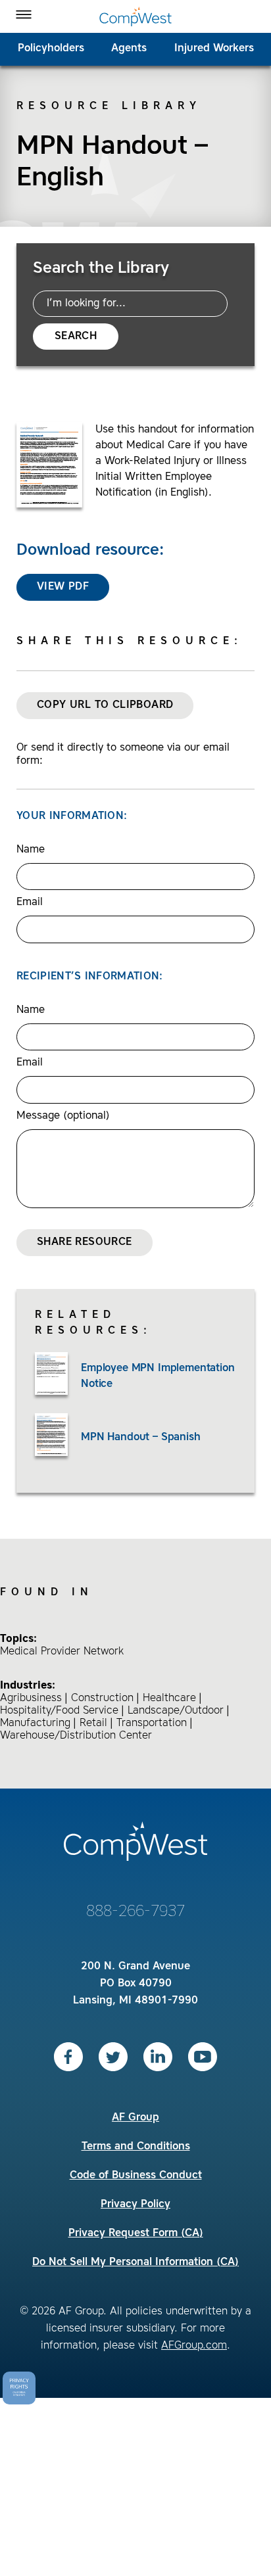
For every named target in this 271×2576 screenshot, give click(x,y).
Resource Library (109, 106)
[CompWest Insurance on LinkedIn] (158, 2057)
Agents (129, 49)
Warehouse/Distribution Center (76, 1736)
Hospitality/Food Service (59, 1711)
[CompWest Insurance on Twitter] (113, 2057)
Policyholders (51, 49)
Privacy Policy (135, 2205)
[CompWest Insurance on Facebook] (68, 2057)
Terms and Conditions (136, 2147)
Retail (93, 1723)
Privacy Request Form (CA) (136, 2234)
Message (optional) (63, 1116)
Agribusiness (31, 1698)
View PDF (63, 587)
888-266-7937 (135, 1912)
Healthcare (169, 1698)
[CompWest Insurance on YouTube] (203, 2057)
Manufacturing (35, 1723)
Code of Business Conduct (136, 2176)
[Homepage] (135, 16)
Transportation (152, 1723)
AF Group (135, 2118)
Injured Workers (214, 49)
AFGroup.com (194, 2346)
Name (31, 850)
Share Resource (85, 1242)
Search (76, 337)
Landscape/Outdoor (176, 1711)
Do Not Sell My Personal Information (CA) (135, 2262)
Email (30, 902)
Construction (102, 1698)
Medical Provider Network (62, 1652)
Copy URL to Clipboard (105, 705)
